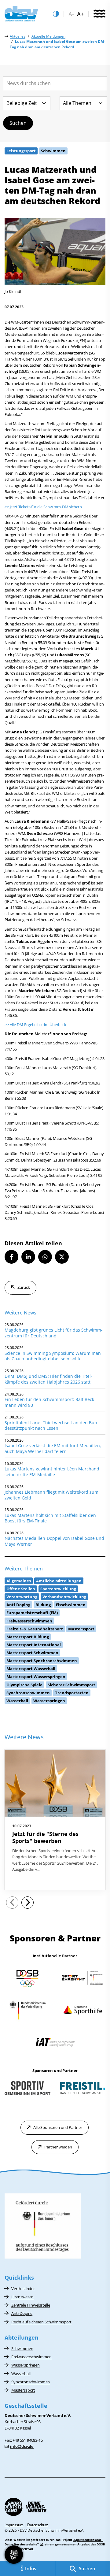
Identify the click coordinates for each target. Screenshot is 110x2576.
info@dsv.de (22, 2446)
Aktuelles (18, 36)
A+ (80, 14)
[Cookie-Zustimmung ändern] (14, 2555)
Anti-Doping (22, 2313)
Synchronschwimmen (31, 2382)
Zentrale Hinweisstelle (31, 2305)
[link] (55, 1820)
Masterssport (23, 2390)
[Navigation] (99, 14)
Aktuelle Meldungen (48, 36)
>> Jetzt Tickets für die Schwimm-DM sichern (43, 507)
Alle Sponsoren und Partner (58, 2127)
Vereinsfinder (23, 2289)
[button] (11, 1257)
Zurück (24, 1287)
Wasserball (21, 2374)
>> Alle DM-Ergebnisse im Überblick (35, 1025)
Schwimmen (22, 2348)
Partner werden (58, 2147)
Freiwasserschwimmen (31, 2357)
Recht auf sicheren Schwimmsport (41, 2322)
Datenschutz (38, 2525)
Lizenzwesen (22, 2297)
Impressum (14, 2525)
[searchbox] (55, 83)
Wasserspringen (26, 2365)
